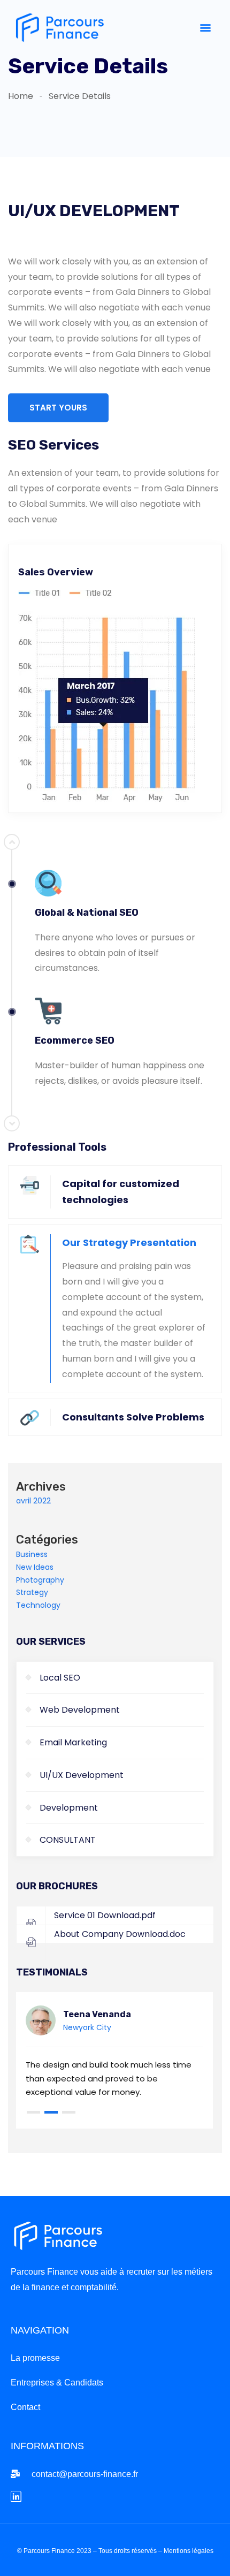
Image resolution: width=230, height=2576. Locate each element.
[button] (205, 27)
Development (69, 1808)
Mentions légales (189, 2551)
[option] (115, 990)
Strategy (32, 1592)
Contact (25, 2407)
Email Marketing (73, 1742)
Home (21, 96)
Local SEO (60, 1678)
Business (32, 1554)
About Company (120, 1934)
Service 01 (105, 1915)
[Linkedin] (16, 2497)
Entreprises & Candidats (57, 2383)
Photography (40, 1580)
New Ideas (35, 1567)
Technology (38, 1605)
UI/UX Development (82, 1775)
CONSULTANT (68, 1840)
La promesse (35, 2358)
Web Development (80, 1710)
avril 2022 (33, 1501)
